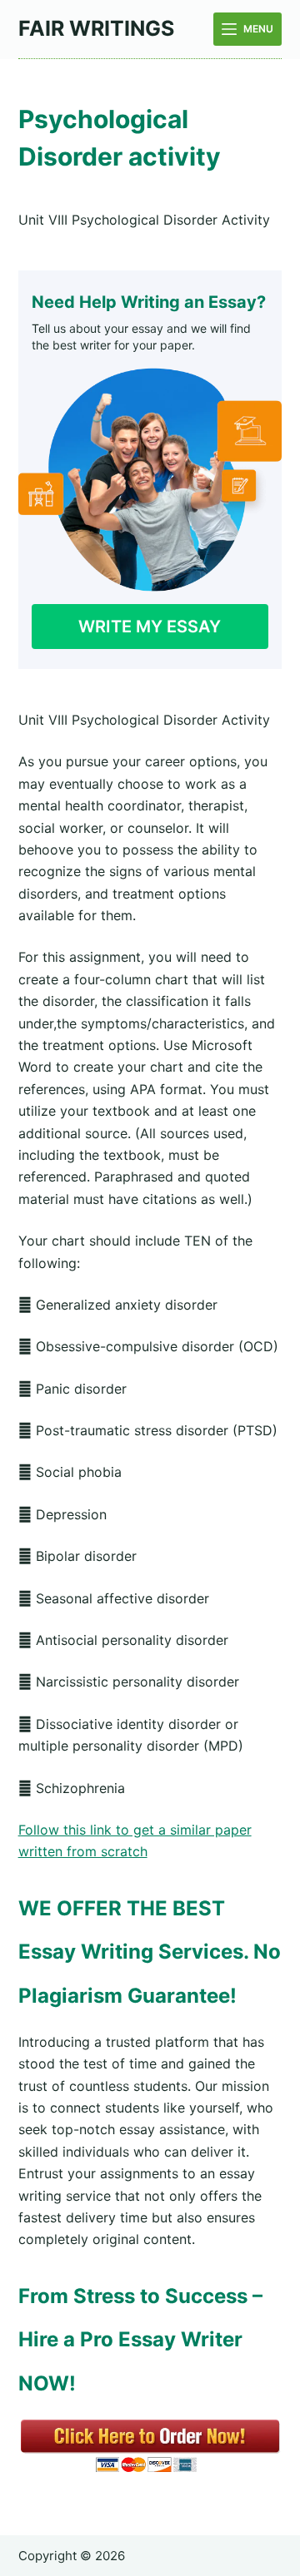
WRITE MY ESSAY (150, 627)
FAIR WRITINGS (96, 28)
